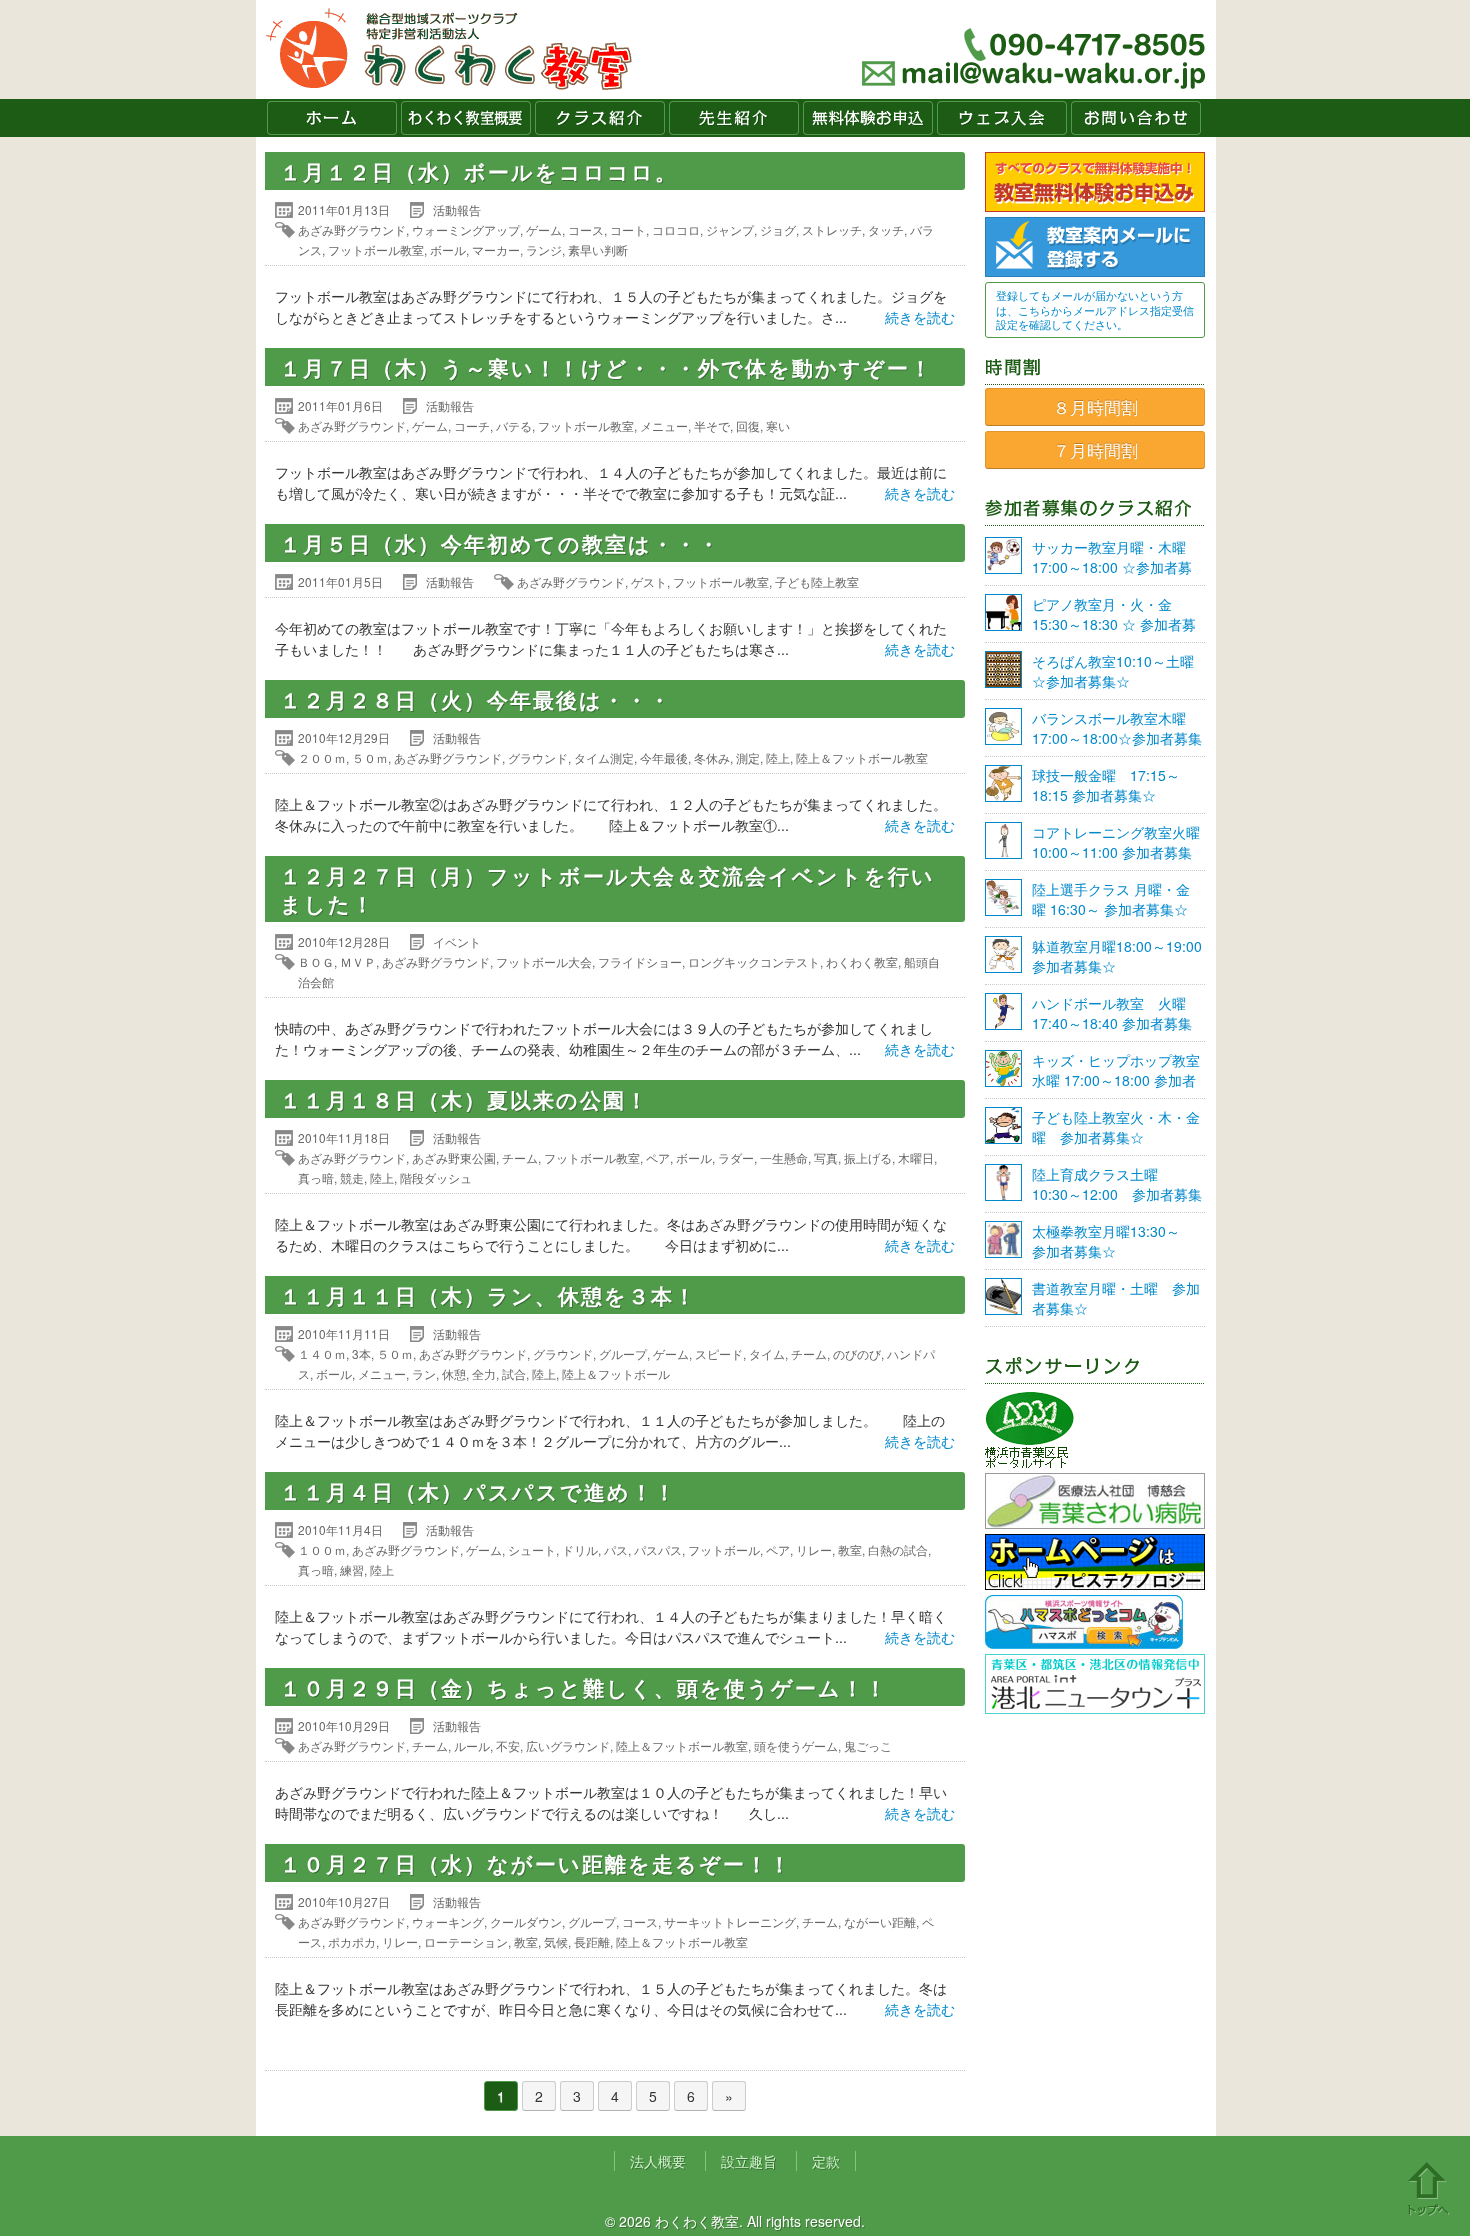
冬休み (712, 757)
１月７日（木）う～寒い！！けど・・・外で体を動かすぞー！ (606, 367)
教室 (850, 1549)
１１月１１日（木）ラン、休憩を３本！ (488, 1295)
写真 (826, 1157)
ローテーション (466, 1941)
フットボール (724, 1549)
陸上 (778, 757)
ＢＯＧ (316, 961)
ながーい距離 (880, 1921)
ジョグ (778, 229)
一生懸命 (784, 1157)
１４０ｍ (322, 1353)
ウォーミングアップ (466, 229)
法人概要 (658, 2161)
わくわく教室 (449, 49)
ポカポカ (352, 1941)
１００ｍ (322, 1549)
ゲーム (544, 229)
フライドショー (640, 961)
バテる (514, 425)
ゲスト (649, 581)
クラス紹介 (600, 118)
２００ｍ (322, 757)
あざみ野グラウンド (352, 229)
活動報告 (457, 209)
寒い (778, 425)
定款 (826, 2161)
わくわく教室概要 (466, 118)
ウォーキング (448, 1921)
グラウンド (538, 757)
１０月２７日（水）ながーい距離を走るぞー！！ (536, 1863)
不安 (508, 1745)
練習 (352, 1569)
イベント (457, 941)
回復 (748, 425)
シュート (532, 1549)
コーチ (472, 425)
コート (628, 229)
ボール (448, 249)
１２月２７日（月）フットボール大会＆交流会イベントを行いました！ (607, 889)
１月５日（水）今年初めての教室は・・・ (500, 543)
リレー (814, 1549)
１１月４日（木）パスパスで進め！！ (478, 1491)
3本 (361, 1353)
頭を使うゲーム (796, 1745)
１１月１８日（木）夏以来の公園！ (464, 1099)
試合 (514, 1373)
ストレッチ (832, 229)
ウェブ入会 (1002, 118)
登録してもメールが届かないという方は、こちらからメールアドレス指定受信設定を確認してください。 (1095, 309)
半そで (712, 425)
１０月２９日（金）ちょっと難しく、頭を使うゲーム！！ (584, 1687)
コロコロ (676, 229)
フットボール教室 (376, 249)
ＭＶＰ (358, 961)
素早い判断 (598, 249)
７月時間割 (1095, 450)
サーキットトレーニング (730, 1921)
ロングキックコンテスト (754, 961)
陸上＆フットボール (616, 1373)
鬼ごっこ (868, 1745)
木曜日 (916, 1157)
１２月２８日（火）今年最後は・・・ (476, 699)
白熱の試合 (898, 1549)
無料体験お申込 (868, 118)
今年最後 (664, 757)
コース (586, 229)
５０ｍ (370, 757)
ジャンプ (730, 229)
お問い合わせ (1136, 118)
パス (616, 1549)
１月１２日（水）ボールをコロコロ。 (479, 171)
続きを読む (920, 317)
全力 (484, 1373)
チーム (520, 1157)
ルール (472, 1745)
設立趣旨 (749, 2161)
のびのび (857, 1353)
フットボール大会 (544, 961)
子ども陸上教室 (817, 581)
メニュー (664, 425)
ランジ (544, 249)
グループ (623, 1353)
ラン (424, 1373)
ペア (658, 1157)
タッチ (886, 229)
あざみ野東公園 (454, 1157)
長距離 (592, 1941)
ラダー (736, 1157)
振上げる (868, 1157)
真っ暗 (316, 1177)
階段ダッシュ (436, 1177)
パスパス (658, 1549)
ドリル (580, 1549)
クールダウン (526, 1921)
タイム (767, 1353)
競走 (352, 1177)
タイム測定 (604, 757)
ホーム (332, 118)
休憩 (454, 1373)
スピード (719, 1353)
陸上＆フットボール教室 (862, 757)
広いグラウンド (568, 1745)
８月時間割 (1095, 407)
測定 (748, 757)
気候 (556, 1941)
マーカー (496, 249)
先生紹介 (734, 118)
